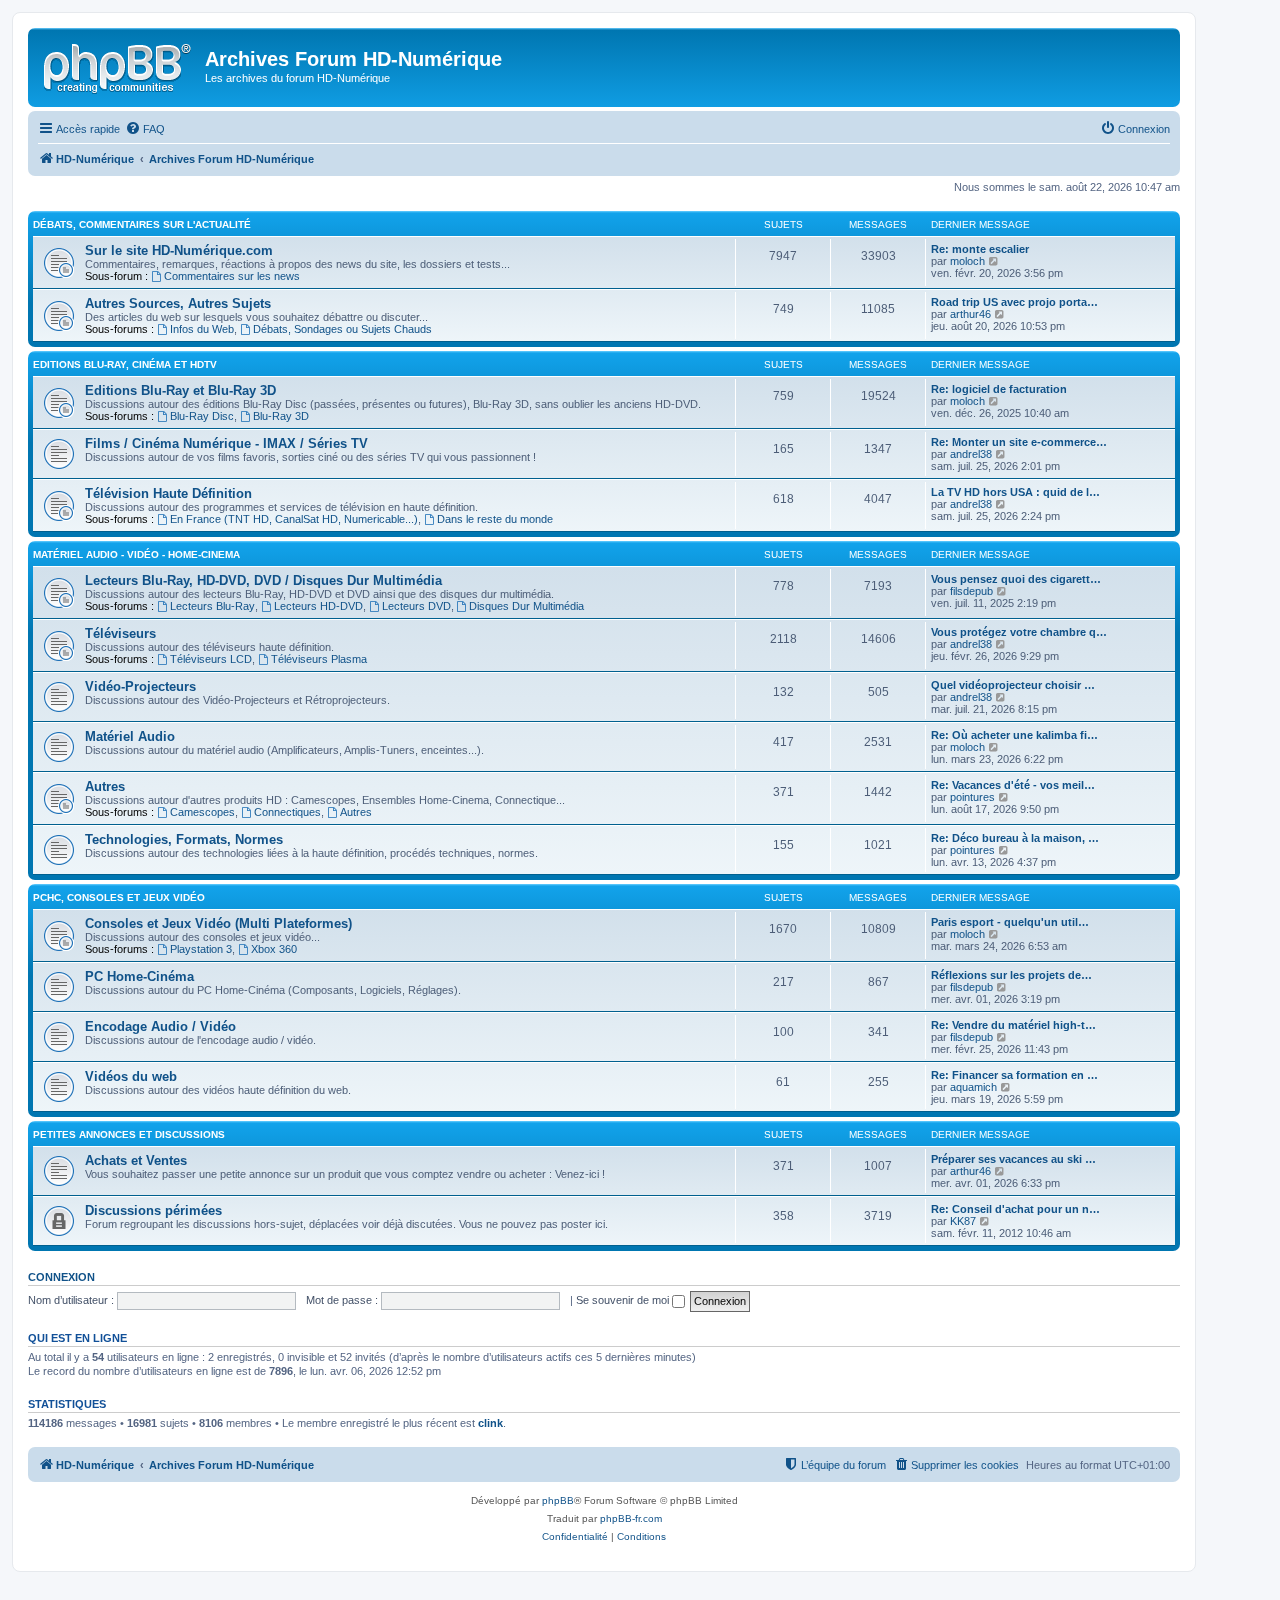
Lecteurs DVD (416, 606)
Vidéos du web (131, 1076)
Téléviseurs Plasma (319, 659)
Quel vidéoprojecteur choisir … (1013, 685)
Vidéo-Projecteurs (140, 686)
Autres (105, 786)
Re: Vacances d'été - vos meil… (1013, 785)
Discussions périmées (153, 1210)
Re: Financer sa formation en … (1014, 1075)
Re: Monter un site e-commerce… (1019, 442)
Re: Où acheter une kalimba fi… (1014, 735)
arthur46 (970, 314)
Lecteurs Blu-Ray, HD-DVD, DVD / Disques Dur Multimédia (263, 580)
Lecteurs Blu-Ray (212, 606)
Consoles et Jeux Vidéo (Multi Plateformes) (218, 923)
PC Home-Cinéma (139, 976)
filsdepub (971, 591)
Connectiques (287, 812)
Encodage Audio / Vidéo (160, 1026)
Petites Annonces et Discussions (129, 1134)
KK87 (963, 1221)
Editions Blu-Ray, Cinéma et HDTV (125, 364)
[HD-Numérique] (119, 65)
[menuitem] (145, 129)
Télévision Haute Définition (168, 493)
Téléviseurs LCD (211, 659)
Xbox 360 (274, 949)
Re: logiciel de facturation (999, 389)
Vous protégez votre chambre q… (1019, 632)
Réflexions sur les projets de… (1011, 975)
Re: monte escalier (980, 249)
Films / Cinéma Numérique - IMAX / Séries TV (226, 443)
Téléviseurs (120, 633)
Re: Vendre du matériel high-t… (1013, 1025)
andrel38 (971, 454)
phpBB (558, 1500)
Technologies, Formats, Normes (184, 839)
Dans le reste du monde (495, 519)
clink (490, 1423)
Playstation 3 (201, 949)
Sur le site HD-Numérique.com (179, 250)
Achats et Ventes (136, 1160)
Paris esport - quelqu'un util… (1010, 922)
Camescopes (202, 812)
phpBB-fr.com (631, 1518)
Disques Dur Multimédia (526, 606)
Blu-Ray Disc (202, 416)
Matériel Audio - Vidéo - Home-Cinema (136, 554)
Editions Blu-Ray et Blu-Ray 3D (180, 390)
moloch (967, 261)
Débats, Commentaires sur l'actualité (142, 224)
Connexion (61, 1277)
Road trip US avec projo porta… (1014, 302)
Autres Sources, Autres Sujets (178, 303)
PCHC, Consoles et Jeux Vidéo (119, 897)
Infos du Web (202, 329)
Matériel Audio (130, 736)
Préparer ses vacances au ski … (1013, 1159)
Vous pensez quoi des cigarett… (1016, 579)
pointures (972, 797)
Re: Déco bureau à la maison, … (1015, 838)
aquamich (973, 1087)
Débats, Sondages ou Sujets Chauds (342, 329)
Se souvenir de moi (624, 1300)
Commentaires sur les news (232, 276)
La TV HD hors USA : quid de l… (1015, 492)
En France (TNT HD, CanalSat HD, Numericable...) (294, 519)
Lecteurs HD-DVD (318, 606)
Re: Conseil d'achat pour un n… (1015, 1209)
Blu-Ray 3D (281, 416)
